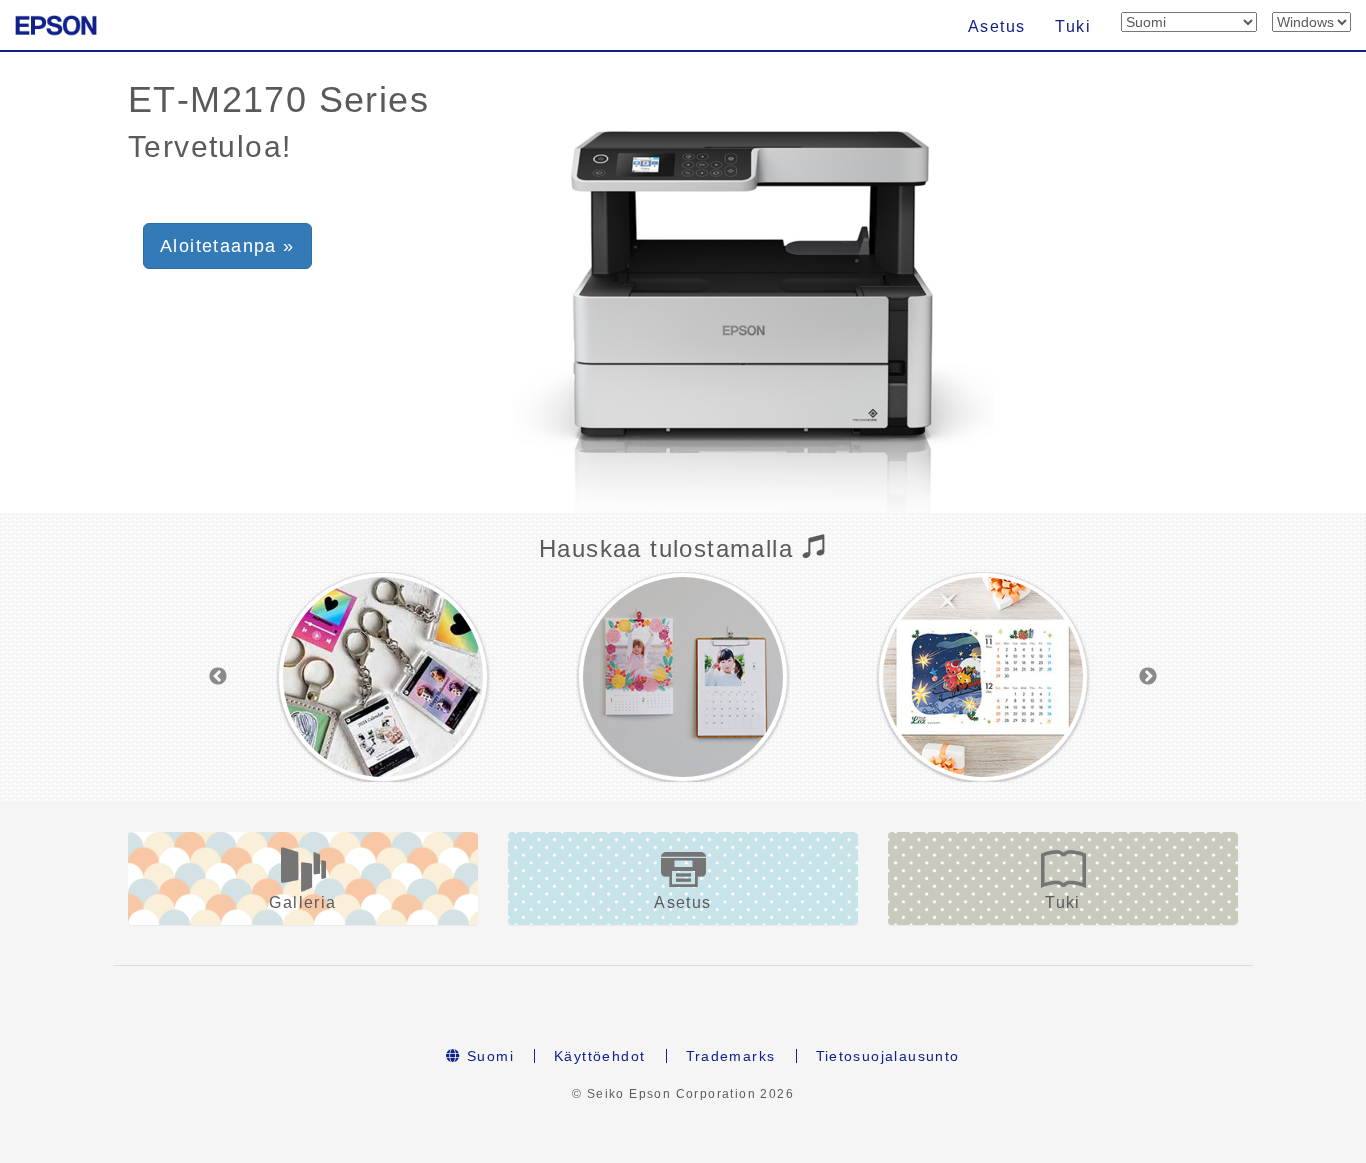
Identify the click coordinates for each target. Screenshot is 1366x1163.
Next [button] (1148, 677)
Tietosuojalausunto (888, 1056)
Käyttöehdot (599, 1056)
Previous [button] (218, 677)
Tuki (1073, 26)
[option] (383, 677)
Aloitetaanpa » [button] (227, 246)
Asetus (996, 26)
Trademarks (731, 1056)
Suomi (488, 1056)
